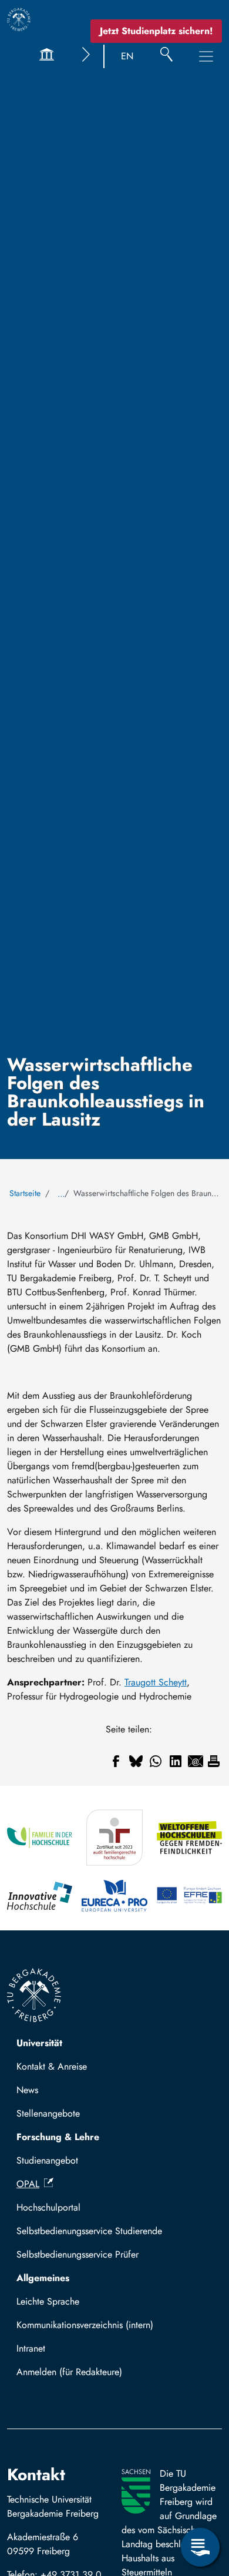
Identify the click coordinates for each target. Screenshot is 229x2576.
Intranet (31, 2348)
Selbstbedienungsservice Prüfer (78, 2254)
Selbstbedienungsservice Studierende (89, 2231)
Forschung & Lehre (58, 2137)
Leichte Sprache (48, 2301)
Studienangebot (47, 2160)
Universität (39, 2043)
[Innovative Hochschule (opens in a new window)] (40, 1896)
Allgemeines (43, 2278)
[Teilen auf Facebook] (116, 1761)
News (27, 2090)
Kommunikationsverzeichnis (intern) (85, 2325)
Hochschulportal (48, 2207)
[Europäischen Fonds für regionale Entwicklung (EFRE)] (189, 1896)
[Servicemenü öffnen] (200, 2547)
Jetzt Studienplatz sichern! (156, 31)
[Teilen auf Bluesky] (136, 1761)
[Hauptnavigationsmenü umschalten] (206, 56)
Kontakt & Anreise (52, 2066)
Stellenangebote (48, 2113)
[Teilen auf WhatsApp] (156, 1761)
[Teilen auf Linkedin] (176, 1761)
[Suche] (166, 56)
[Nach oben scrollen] (200, 2499)
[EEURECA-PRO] (114, 1896)
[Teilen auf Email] (196, 1761)
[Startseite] (19, 19)
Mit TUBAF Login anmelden (77, 2375)
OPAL (28, 2184)
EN (127, 56)
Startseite (25, 1193)
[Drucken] (214, 1761)
